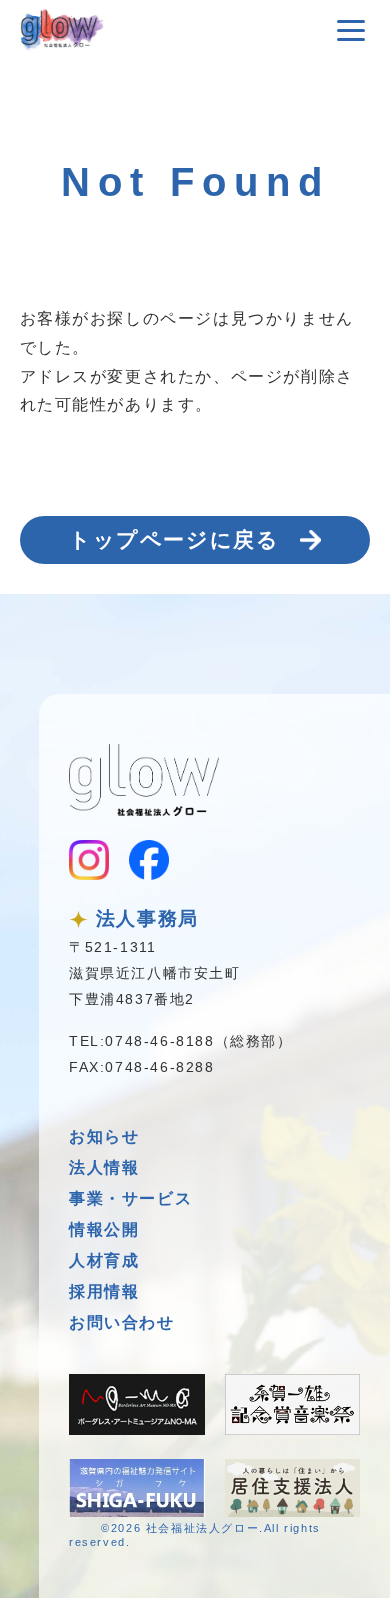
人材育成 (104, 1260)
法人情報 (104, 1167)
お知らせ (104, 1136)
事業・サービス (130, 1198)
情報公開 (104, 1229)
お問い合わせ (122, 1322)
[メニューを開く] (351, 30)
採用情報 (104, 1291)
